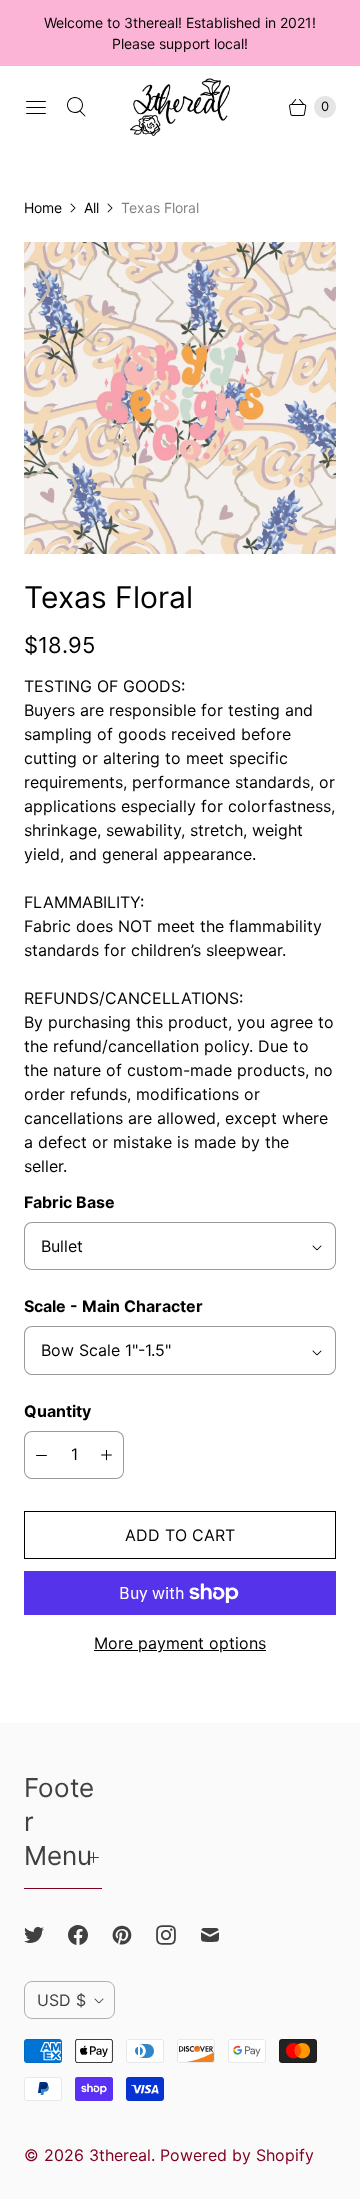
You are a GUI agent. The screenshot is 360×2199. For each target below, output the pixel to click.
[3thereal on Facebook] (90, 1935)
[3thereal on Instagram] (178, 1935)
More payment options (180, 1643)
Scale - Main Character (113, 1306)
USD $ (61, 2000)
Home (43, 207)
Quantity (57, 1411)
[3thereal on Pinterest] (134, 1935)
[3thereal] (180, 107)
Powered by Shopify (237, 2155)
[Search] (76, 107)
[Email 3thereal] (222, 1935)
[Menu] (36, 107)
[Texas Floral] (180, 398)
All (91, 207)
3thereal (120, 2155)
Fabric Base (69, 1202)
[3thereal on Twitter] (46, 1935)
